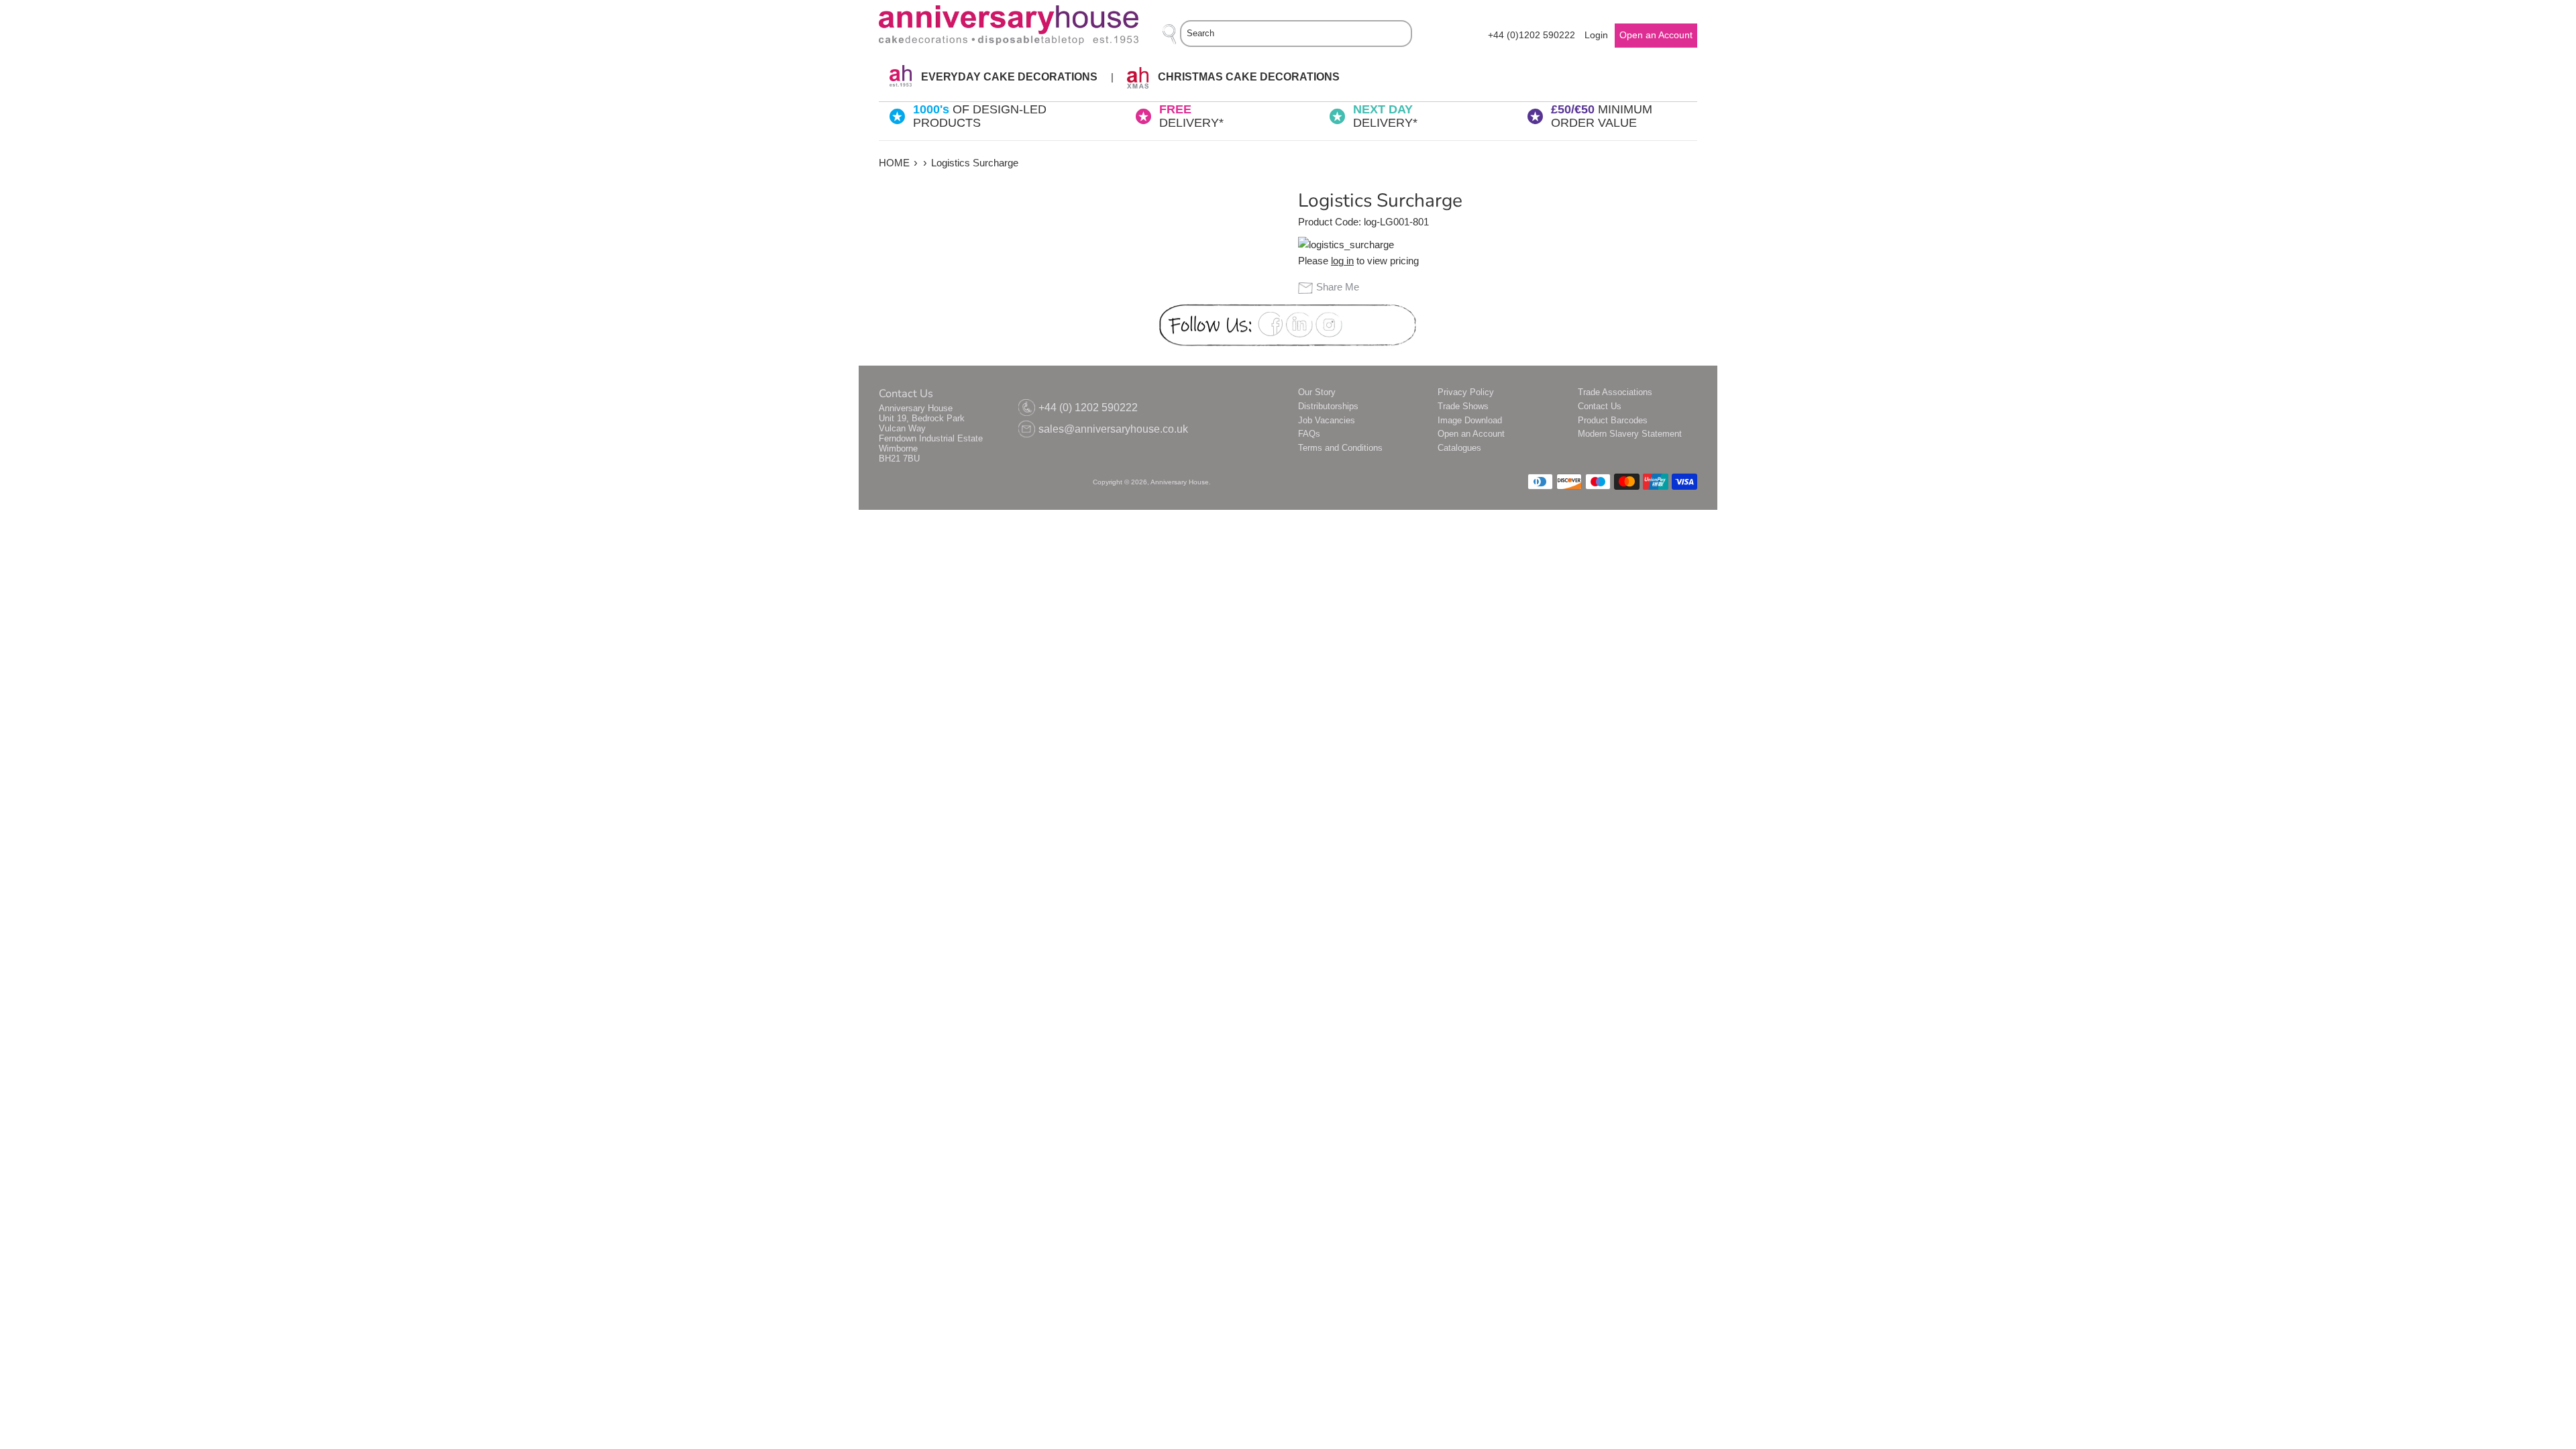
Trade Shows (1463, 406)
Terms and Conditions (1340, 448)
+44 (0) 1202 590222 (1088, 408)
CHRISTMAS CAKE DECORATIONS (1247, 77)
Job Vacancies (1327, 420)
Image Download (1470, 420)
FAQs (1309, 434)
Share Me (1338, 287)
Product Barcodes (1613, 420)
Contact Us (1600, 406)
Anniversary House (1180, 482)
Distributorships (1328, 406)
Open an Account (1471, 434)
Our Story (1317, 392)
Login (1596, 35)
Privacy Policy (1466, 392)
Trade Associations (1615, 392)
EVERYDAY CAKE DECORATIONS (1008, 77)
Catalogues (1459, 448)
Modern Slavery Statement (1630, 434)
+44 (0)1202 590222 (1532, 35)
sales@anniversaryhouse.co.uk (1113, 429)
